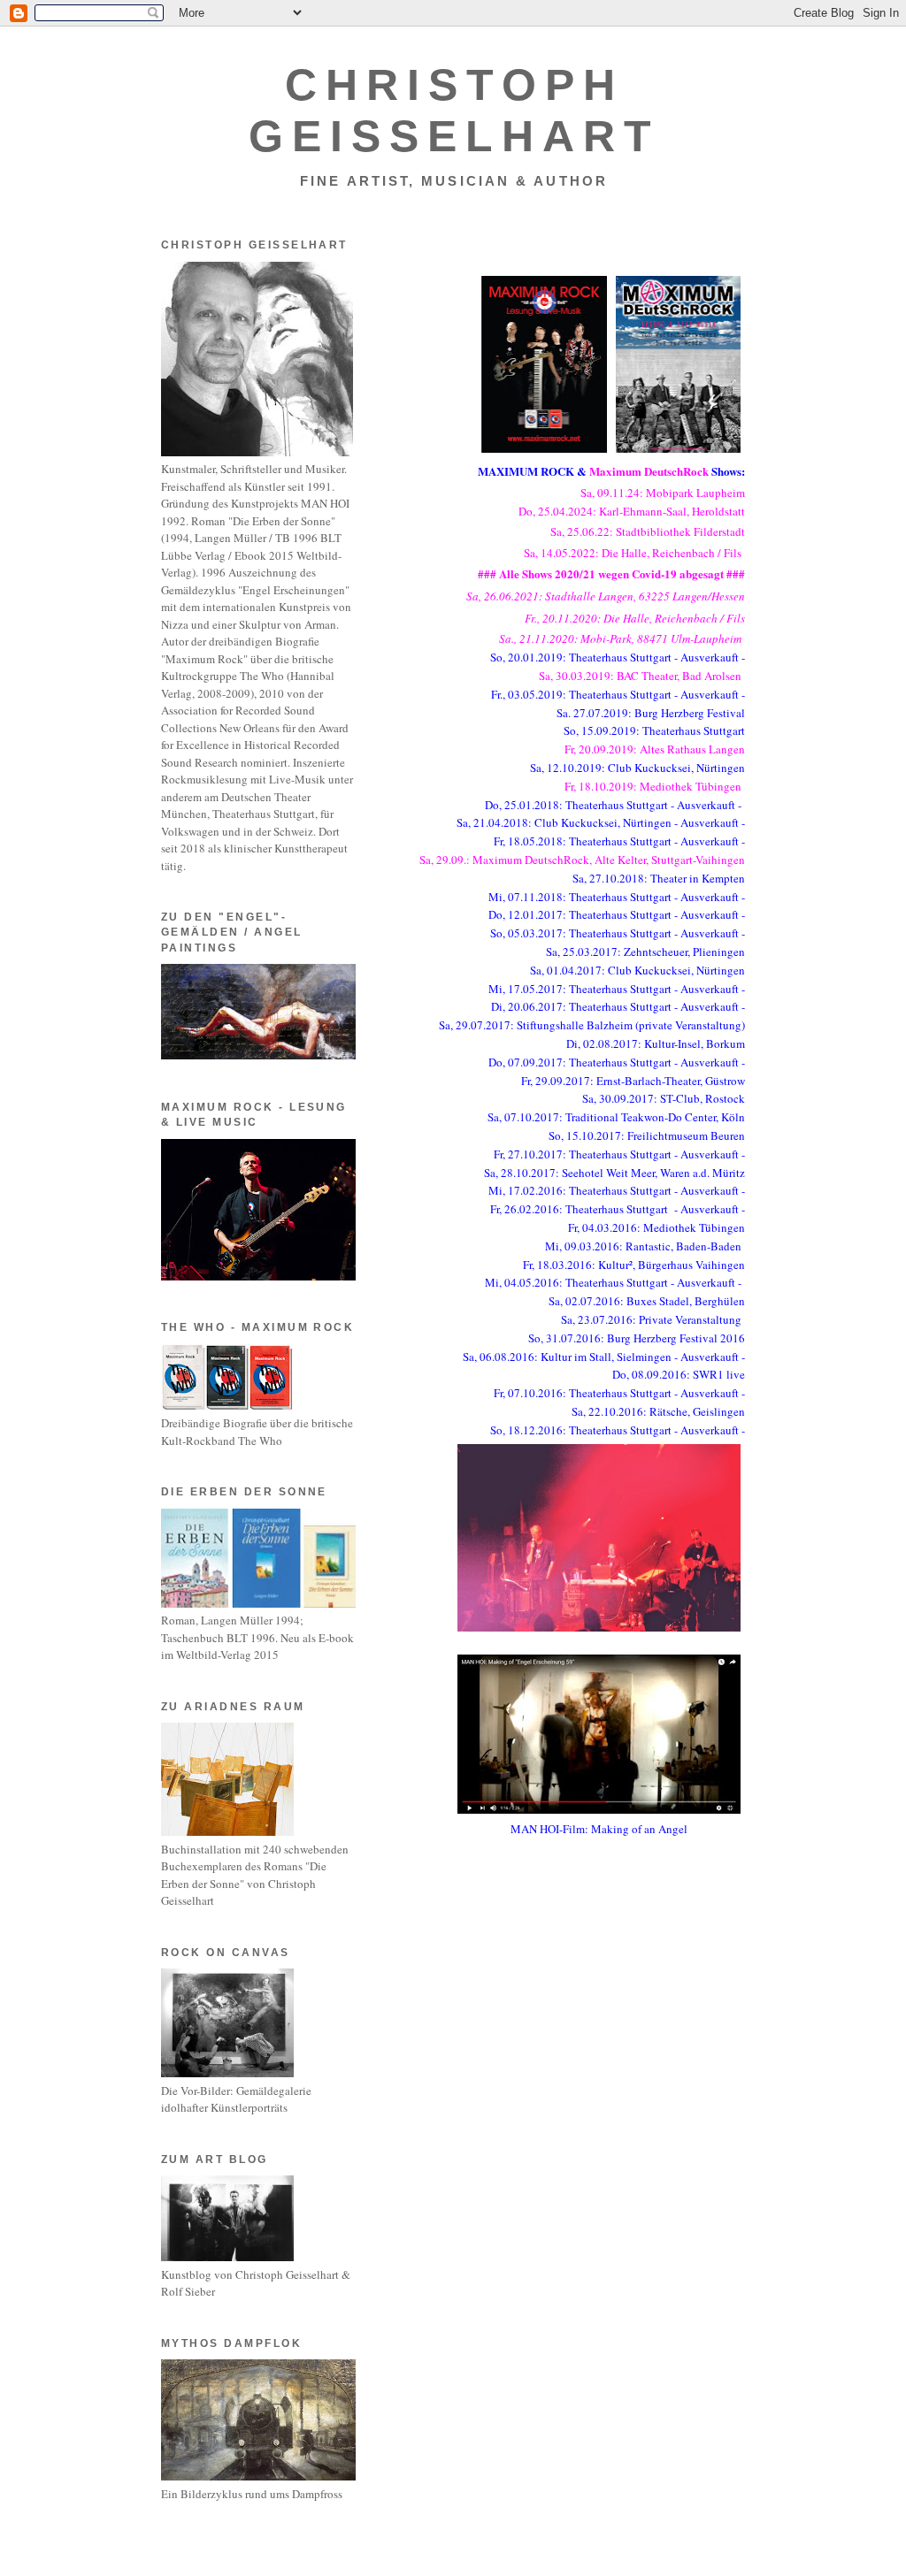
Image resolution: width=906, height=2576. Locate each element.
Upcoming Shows (438, 238)
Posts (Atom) (472, 1972)
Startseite (564, 1938)
